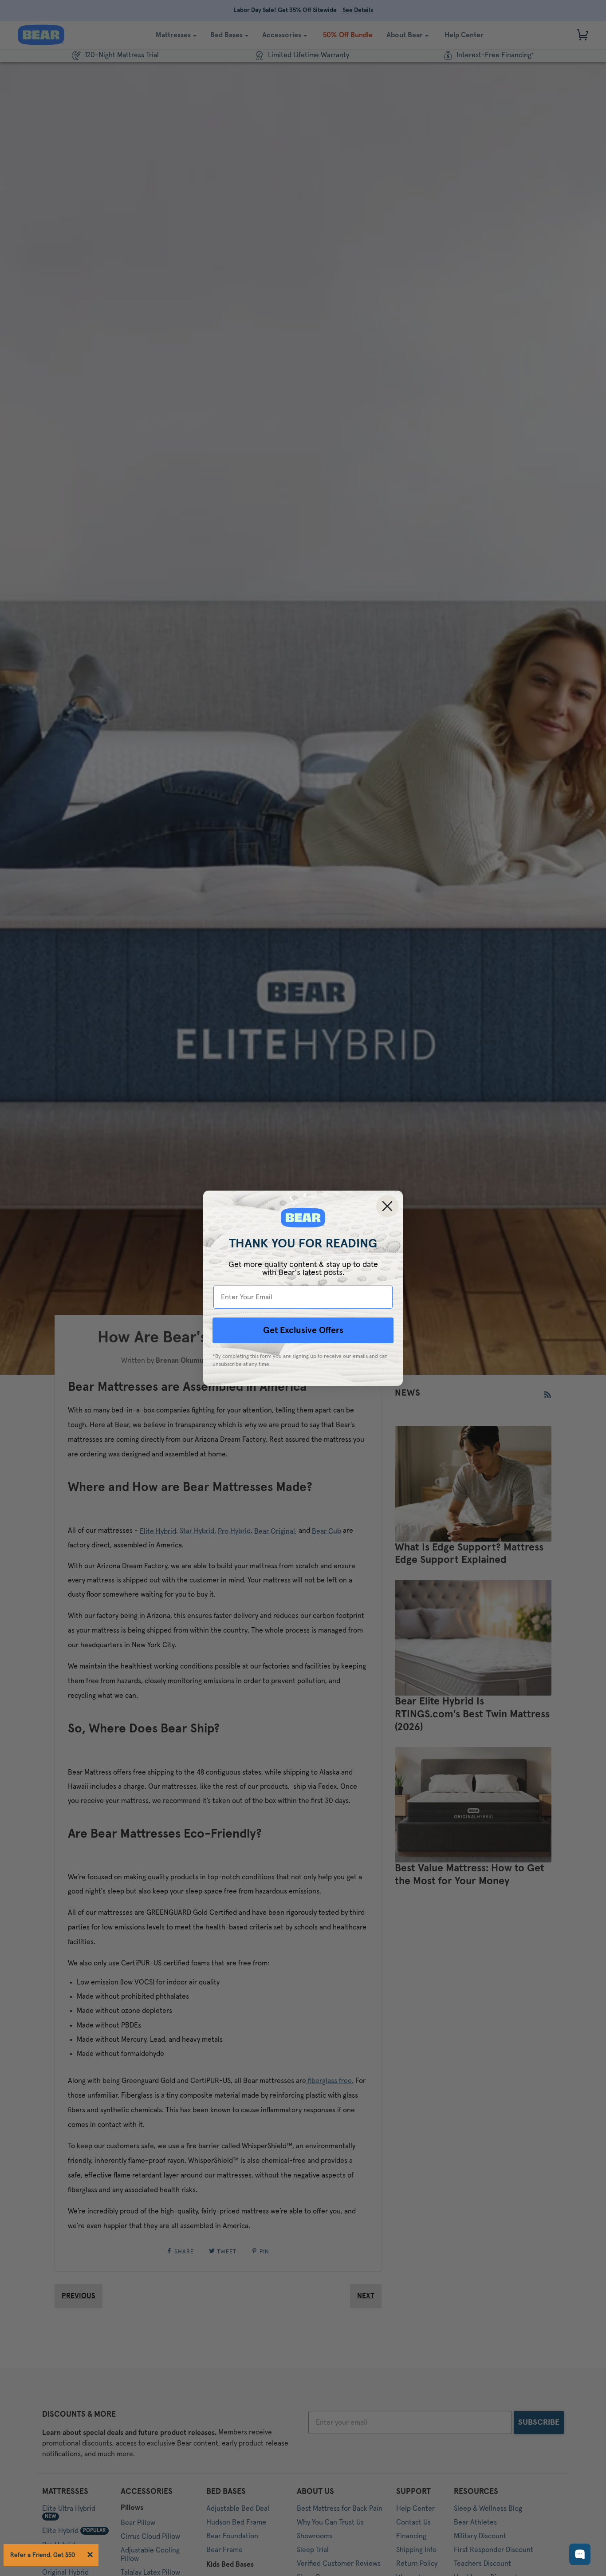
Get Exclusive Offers (303, 1330)
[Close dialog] (387, 1206)
